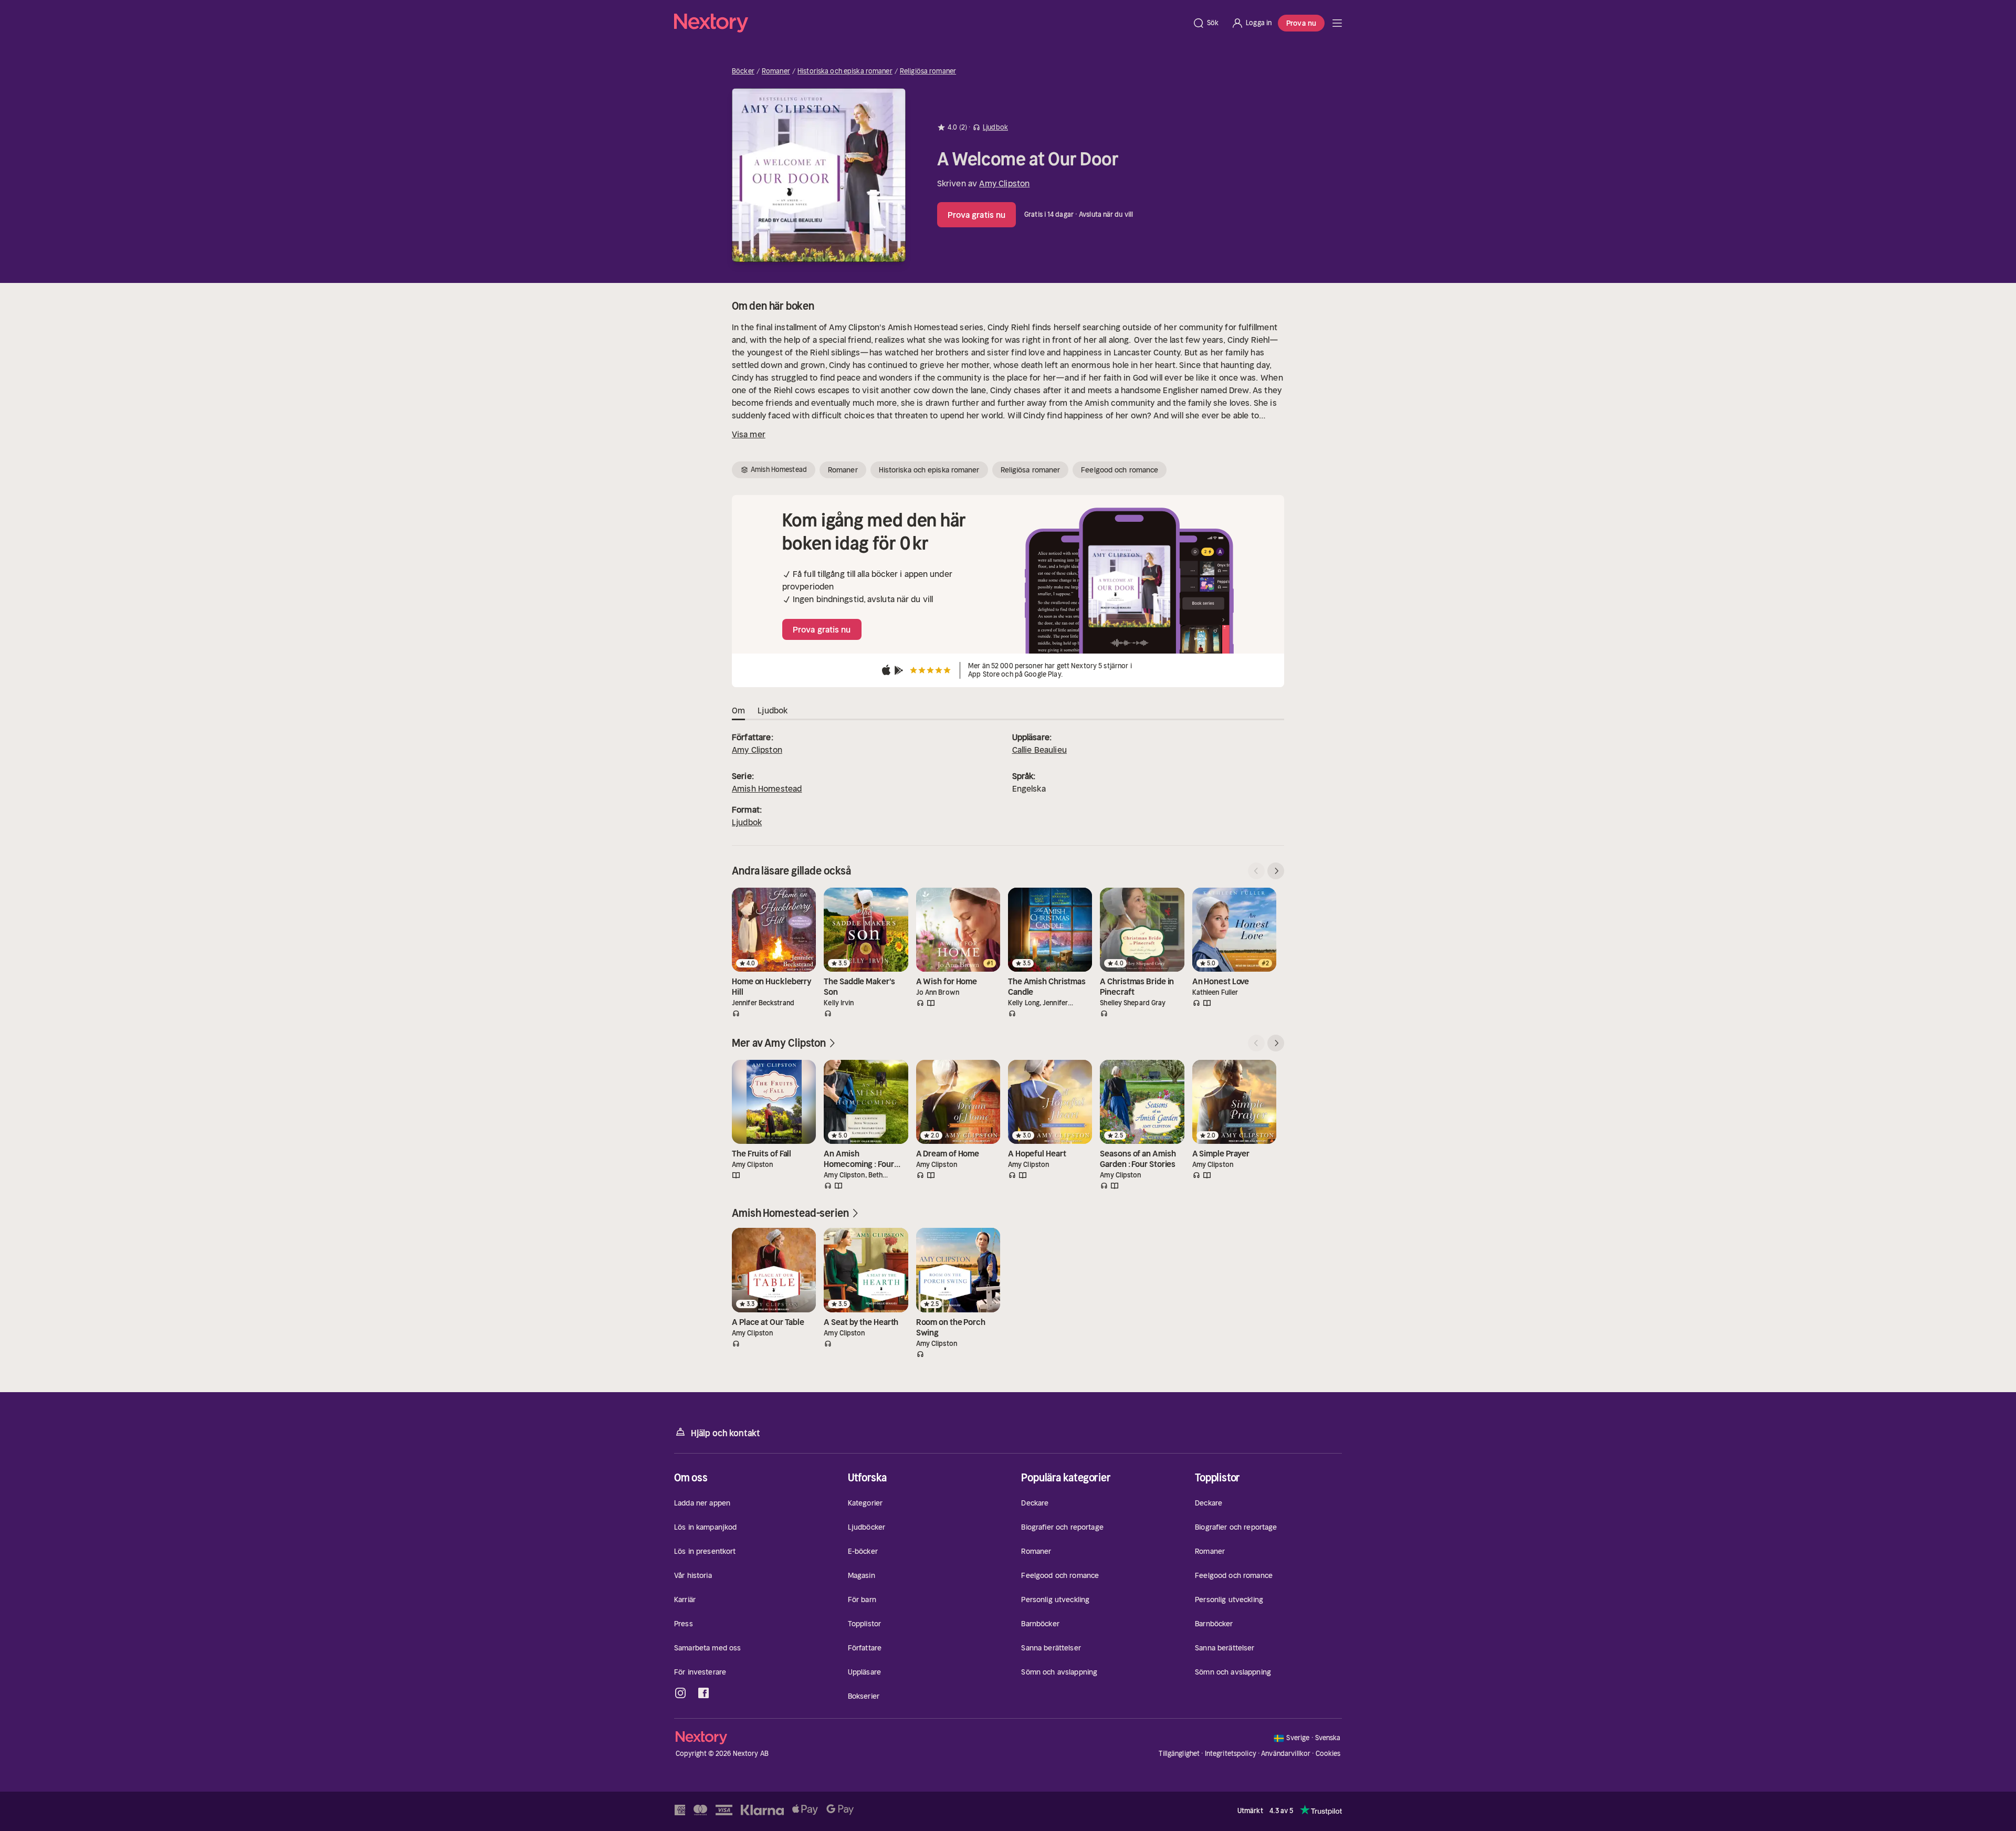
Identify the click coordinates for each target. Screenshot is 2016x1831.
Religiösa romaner (928, 71)
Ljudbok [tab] (773, 710)
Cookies (1328, 1754)
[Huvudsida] (1337, 23)
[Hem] (930, 23)
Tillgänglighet (1179, 1754)
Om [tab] (738, 710)
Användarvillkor (1286, 1754)
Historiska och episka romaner (845, 71)
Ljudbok (747, 822)
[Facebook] (703, 1693)
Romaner (776, 71)
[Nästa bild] (1276, 871)
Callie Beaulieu (1039, 750)
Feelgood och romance (1120, 470)
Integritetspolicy (1231, 1754)
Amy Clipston (1004, 183)
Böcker (743, 71)
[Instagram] (680, 1693)
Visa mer (749, 434)
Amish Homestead (767, 788)
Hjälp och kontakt (726, 1433)
